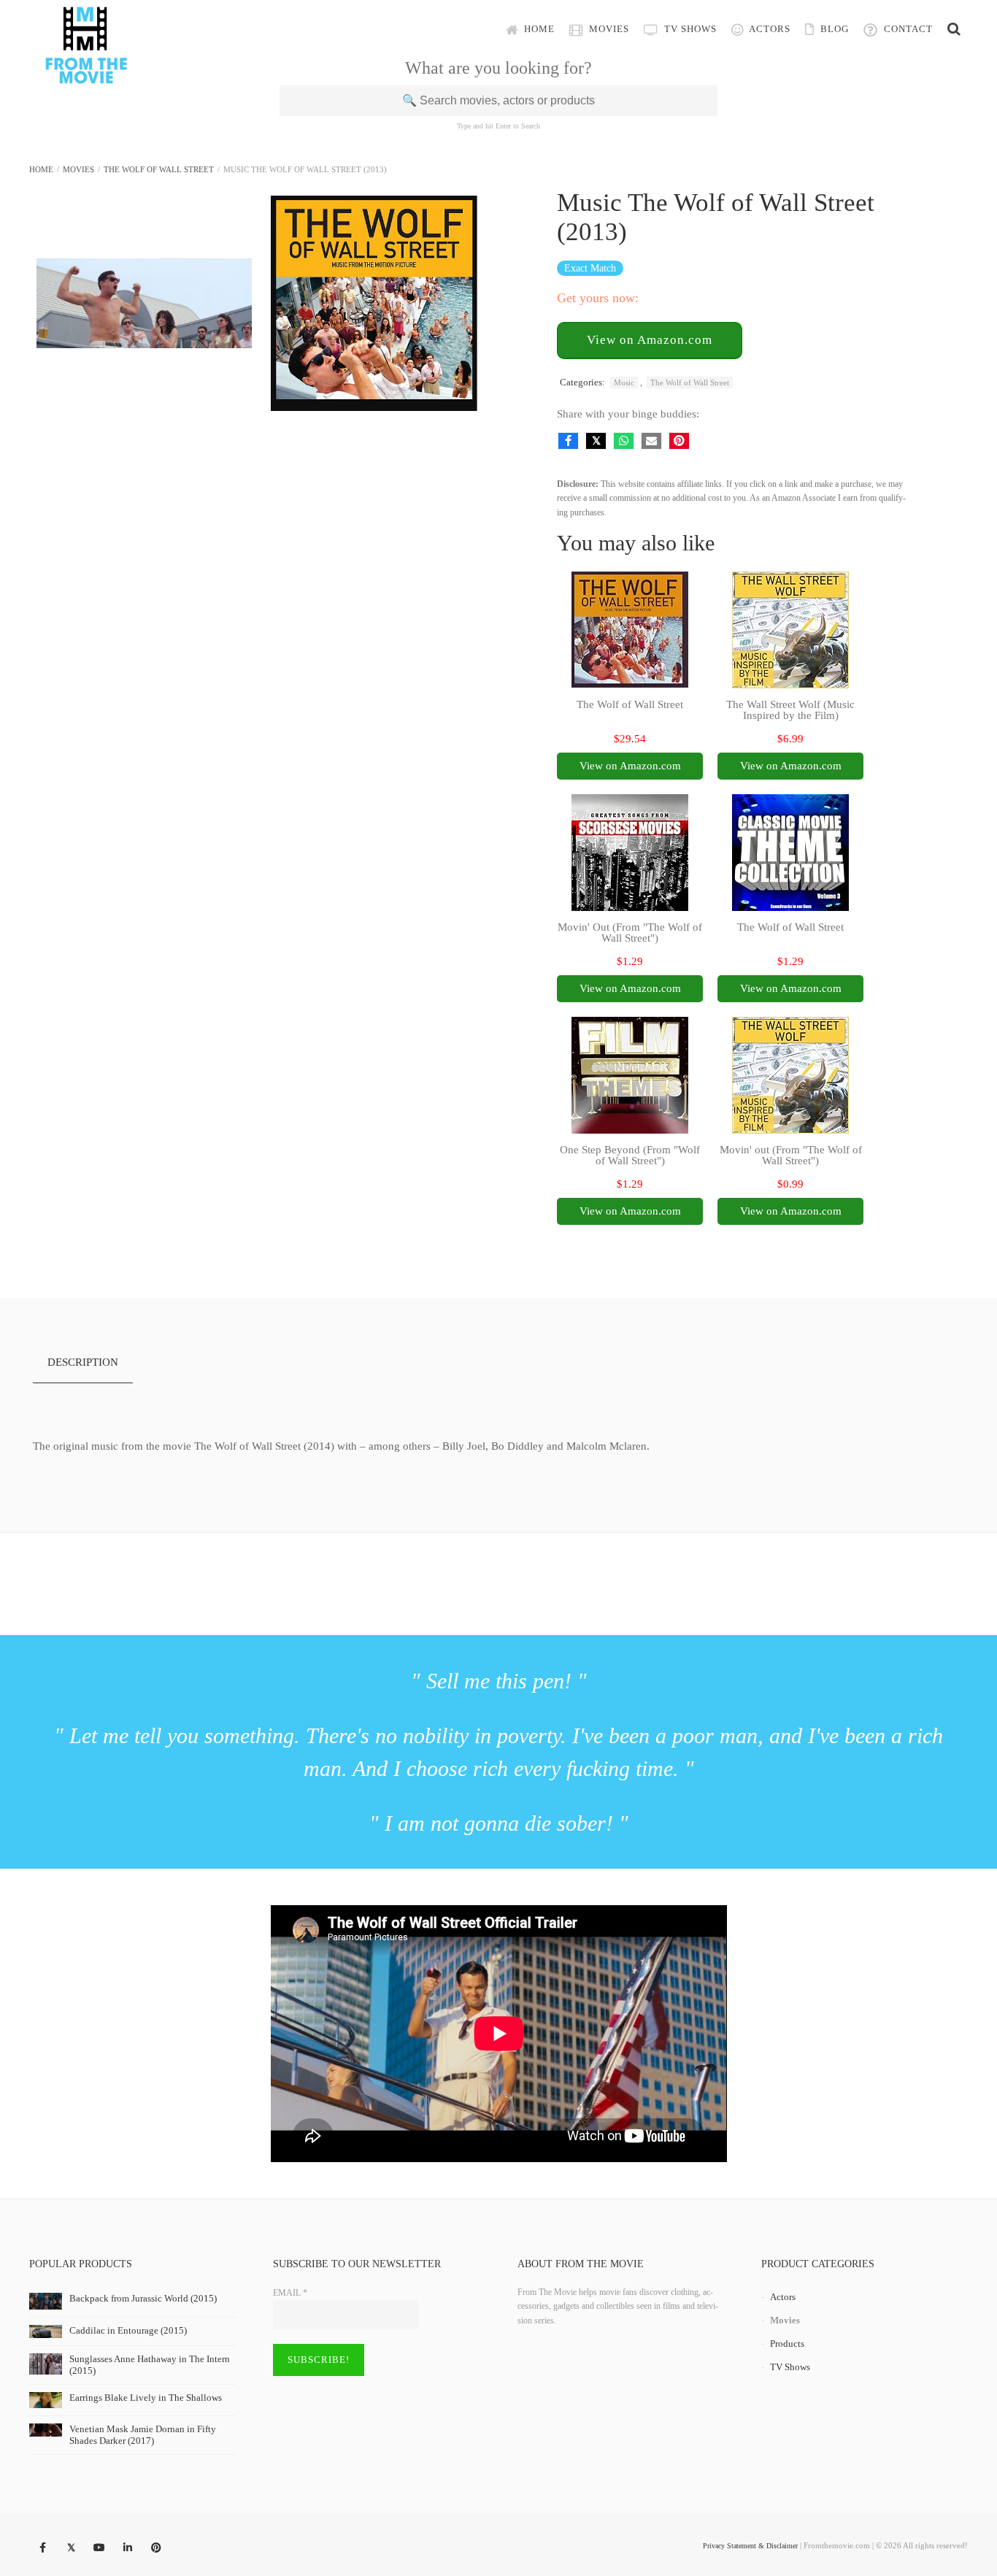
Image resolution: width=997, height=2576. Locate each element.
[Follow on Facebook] (42, 2548)
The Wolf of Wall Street (159, 169)
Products (787, 2344)
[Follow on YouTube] (99, 2548)
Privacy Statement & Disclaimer (750, 2546)
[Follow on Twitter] (71, 2548)
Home (538, 29)
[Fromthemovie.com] (86, 74)
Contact (907, 29)
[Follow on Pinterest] (156, 2548)
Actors (769, 29)
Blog (833, 29)
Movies (608, 29)
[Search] (954, 29)
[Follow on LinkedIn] (128, 2548)
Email (290, 2293)
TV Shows (689, 29)
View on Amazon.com (650, 340)
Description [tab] (83, 1362)
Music (624, 382)
